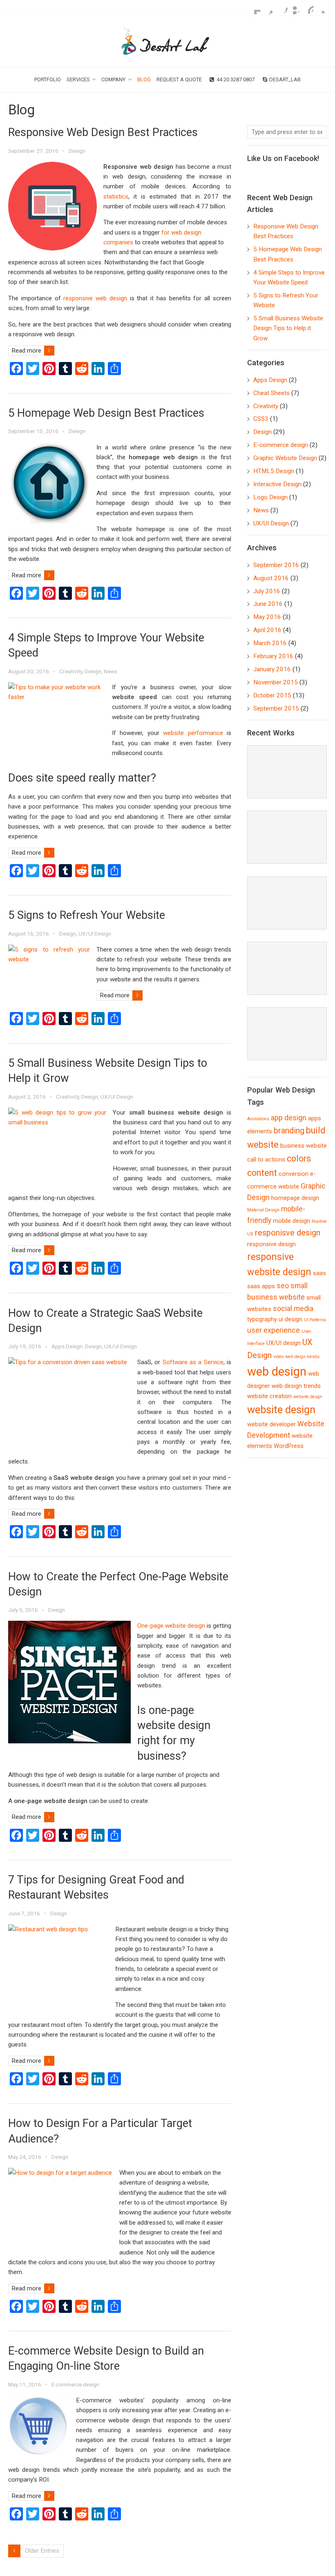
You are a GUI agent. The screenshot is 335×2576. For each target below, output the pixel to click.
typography (262, 1319)
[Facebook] (281, 8)
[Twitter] (320, 8)
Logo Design (270, 497)
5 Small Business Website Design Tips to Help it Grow (288, 328)
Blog (144, 79)
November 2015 (276, 682)
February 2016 (273, 656)
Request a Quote (179, 79)
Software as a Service (193, 1362)
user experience (274, 1330)
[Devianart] (268, 8)
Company (113, 79)
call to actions (266, 1160)
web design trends (296, 1386)
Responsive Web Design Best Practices (103, 132)
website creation (269, 1396)
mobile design (291, 1221)
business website (304, 1146)
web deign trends (302, 1357)
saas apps (261, 1286)
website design (281, 1410)
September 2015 (276, 708)
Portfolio (48, 79)
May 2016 (267, 617)
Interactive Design (277, 484)
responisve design (288, 1233)
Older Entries (42, 2551)
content (262, 1173)
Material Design (263, 1210)
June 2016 (268, 604)
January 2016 (272, 669)
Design (77, 151)
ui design (290, 1319)
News (111, 671)
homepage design (295, 1198)
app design (289, 1118)
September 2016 (276, 565)
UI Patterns (315, 1320)
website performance (193, 733)
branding (289, 1131)
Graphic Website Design (285, 458)
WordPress (289, 1446)
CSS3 (261, 419)
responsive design (271, 1244)
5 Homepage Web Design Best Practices (106, 413)
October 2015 (272, 695)
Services (78, 79)
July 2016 (267, 591)
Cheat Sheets (271, 393)
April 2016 (267, 630)
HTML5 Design (274, 471)
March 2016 (270, 643)
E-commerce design (75, 2384)
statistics (116, 197)
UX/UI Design (95, 934)
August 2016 (271, 578)
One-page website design (171, 1626)
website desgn (308, 1397)
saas (319, 1273)
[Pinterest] (307, 8)
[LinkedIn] (294, 8)
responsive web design (95, 298)
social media (293, 1309)
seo (283, 1286)
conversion (294, 1174)
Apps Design (67, 1346)
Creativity (71, 671)
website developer (271, 1424)
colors (299, 1158)
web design (277, 1372)
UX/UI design (284, 1343)
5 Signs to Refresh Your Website (87, 915)
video (278, 1357)
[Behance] (255, 8)
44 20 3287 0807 (236, 79)
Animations (258, 1119)
